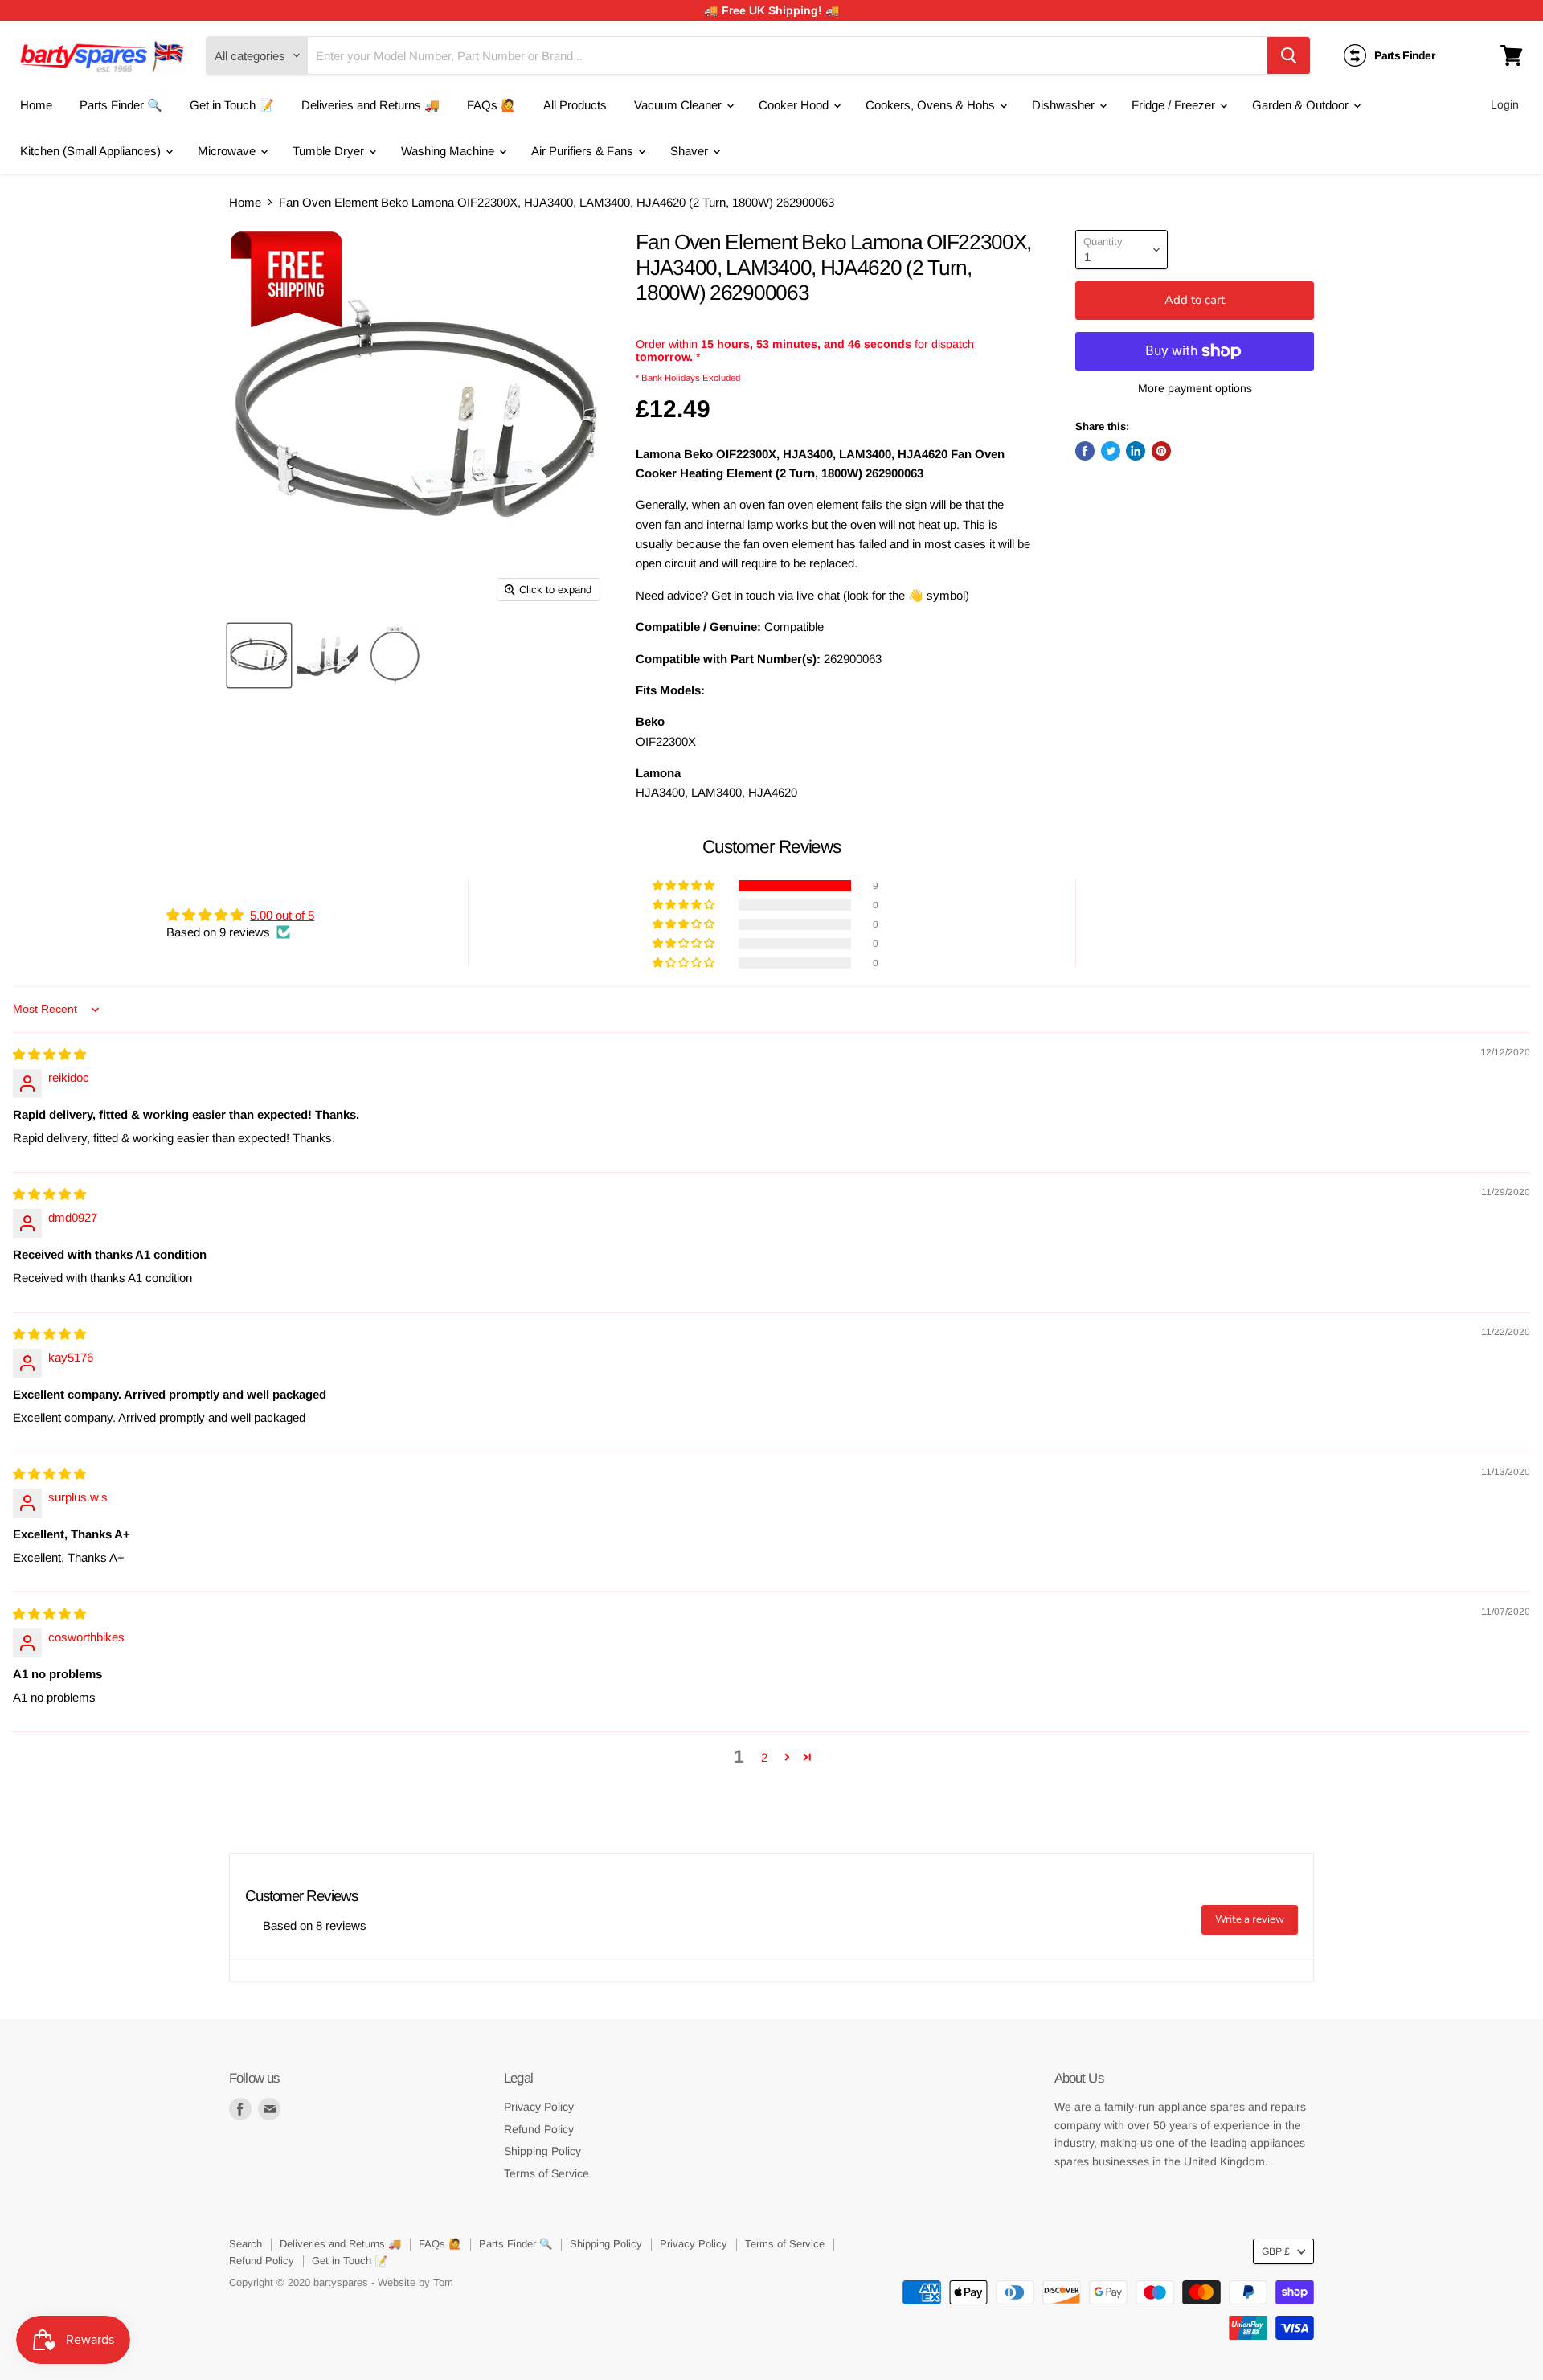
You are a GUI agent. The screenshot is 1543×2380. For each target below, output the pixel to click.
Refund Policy (539, 2129)
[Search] (1289, 55)
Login (1505, 104)
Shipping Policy (542, 2151)
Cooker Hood (795, 105)
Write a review (1250, 1919)
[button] (685, 886)
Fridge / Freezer (1175, 105)
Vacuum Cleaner (679, 105)
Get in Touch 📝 (232, 105)
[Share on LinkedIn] (1136, 451)
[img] (49, 1054)
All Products (575, 105)
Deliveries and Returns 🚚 (370, 105)
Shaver (691, 151)
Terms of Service (546, 2173)
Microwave (228, 151)
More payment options (1195, 388)
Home (36, 105)
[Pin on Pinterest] (1161, 451)
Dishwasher (1065, 105)
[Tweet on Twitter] (1111, 451)
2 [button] (764, 1757)
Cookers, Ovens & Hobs (932, 105)
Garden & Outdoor (1302, 105)
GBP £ (1276, 2251)
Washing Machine (449, 151)
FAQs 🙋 (491, 105)
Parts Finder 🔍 (121, 105)
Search (246, 2244)
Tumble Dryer (330, 151)
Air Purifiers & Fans (584, 151)
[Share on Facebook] (1085, 451)
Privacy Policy (539, 2107)
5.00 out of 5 (282, 915)
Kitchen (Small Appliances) (92, 151)
